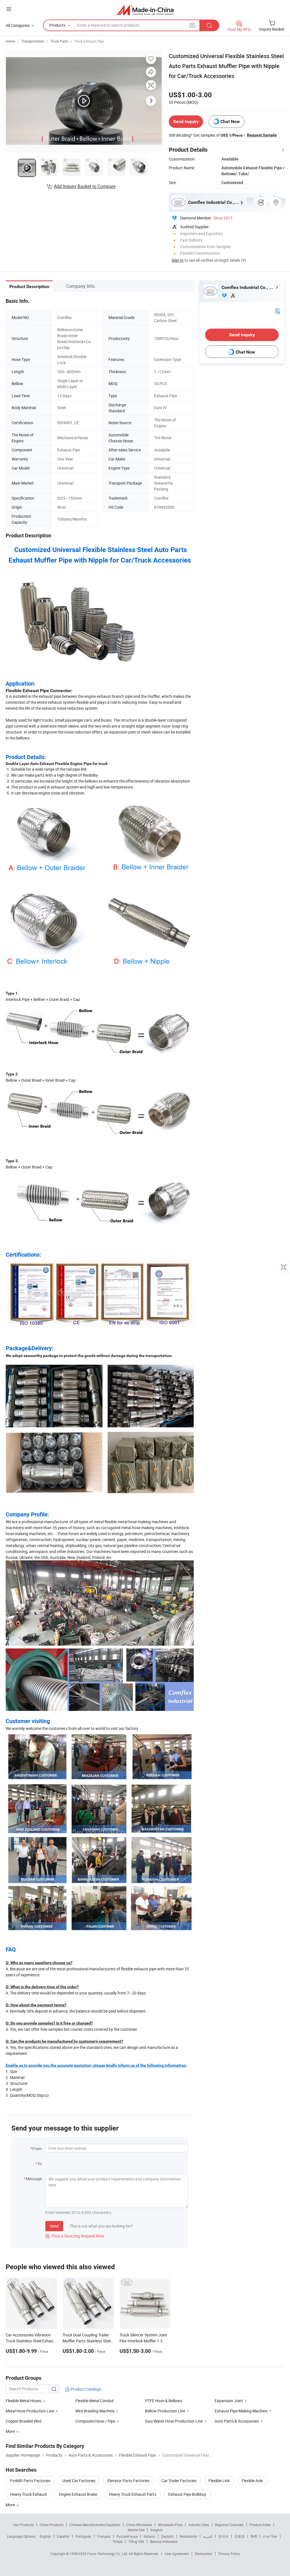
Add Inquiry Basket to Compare (85, 186)
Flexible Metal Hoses (24, 2401)
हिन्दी (254, 2536)
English (45, 2536)
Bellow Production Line (165, 2411)
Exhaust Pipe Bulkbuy (187, 2494)
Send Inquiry (186, 121)
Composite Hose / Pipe (95, 2421)
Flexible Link (219, 2481)
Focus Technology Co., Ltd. (108, 2554)
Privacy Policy (229, 2554)
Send (54, 2226)
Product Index (260, 2525)
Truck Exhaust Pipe (89, 41)
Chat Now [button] (230, 121)
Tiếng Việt (136, 2541)
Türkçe (117, 2541)
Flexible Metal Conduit (95, 2401)
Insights (156, 2530)
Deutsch (167, 2536)
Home (10, 41)
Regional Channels (229, 2525)
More (11, 2505)
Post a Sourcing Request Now (75, 2236)
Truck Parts (59, 41)
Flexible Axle (252, 2481)
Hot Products (24, 2525)
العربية (208, 2536)
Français (104, 2536)
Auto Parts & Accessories (237, 2421)
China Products (52, 2525)
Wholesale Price (170, 2525)
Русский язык (127, 2536)
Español (63, 2536)
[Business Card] (278, 311)
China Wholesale (139, 2525)
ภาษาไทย (270, 2536)
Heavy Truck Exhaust (29, 2494)
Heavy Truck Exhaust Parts (133, 2494)
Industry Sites (199, 2525)
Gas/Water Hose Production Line (174, 2421)
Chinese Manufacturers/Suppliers (95, 2525)
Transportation (33, 41)
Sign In (178, 260)
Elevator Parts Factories (128, 2481)
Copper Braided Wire (24, 2421)
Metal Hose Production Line (30, 2411)
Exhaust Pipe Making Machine (241, 2411)
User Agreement (177, 2554)
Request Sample (262, 135)
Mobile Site (136, 2530)
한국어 (223, 2536)
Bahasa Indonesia (164, 2541)
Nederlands (188, 2536)
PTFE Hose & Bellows (164, 2401)
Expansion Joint (229, 2401)
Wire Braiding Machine (95, 2411)
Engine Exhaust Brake (78, 2494)
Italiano (149, 2536)
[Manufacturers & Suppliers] (145, 10)
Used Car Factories (79, 2481)
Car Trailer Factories (179, 2481)
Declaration (204, 2554)
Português (83, 2536)
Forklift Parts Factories (30, 2481)
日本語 (240, 2536)
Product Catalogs (86, 2389)
